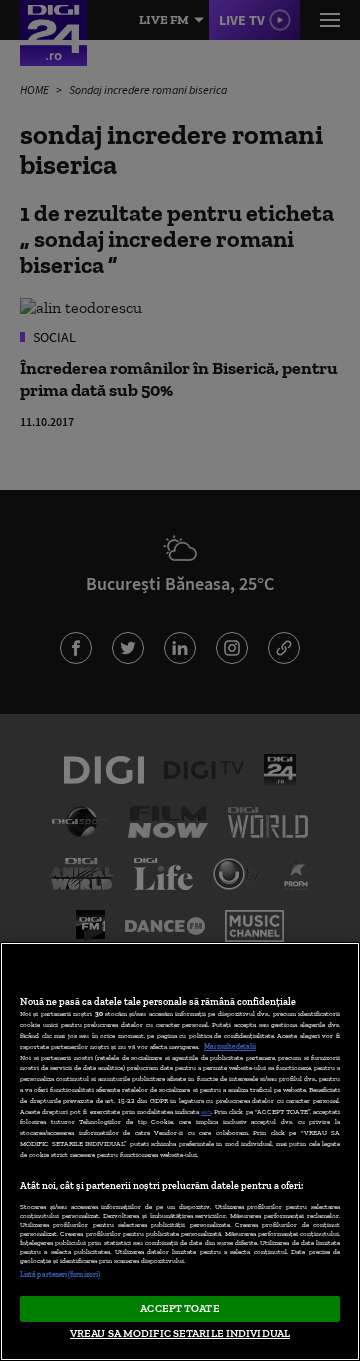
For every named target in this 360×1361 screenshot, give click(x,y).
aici (206, 1111)
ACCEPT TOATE (179, 1308)
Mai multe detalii (230, 1046)
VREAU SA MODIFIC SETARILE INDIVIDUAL (180, 1333)
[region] (180, 1151)
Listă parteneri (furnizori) (60, 1274)
